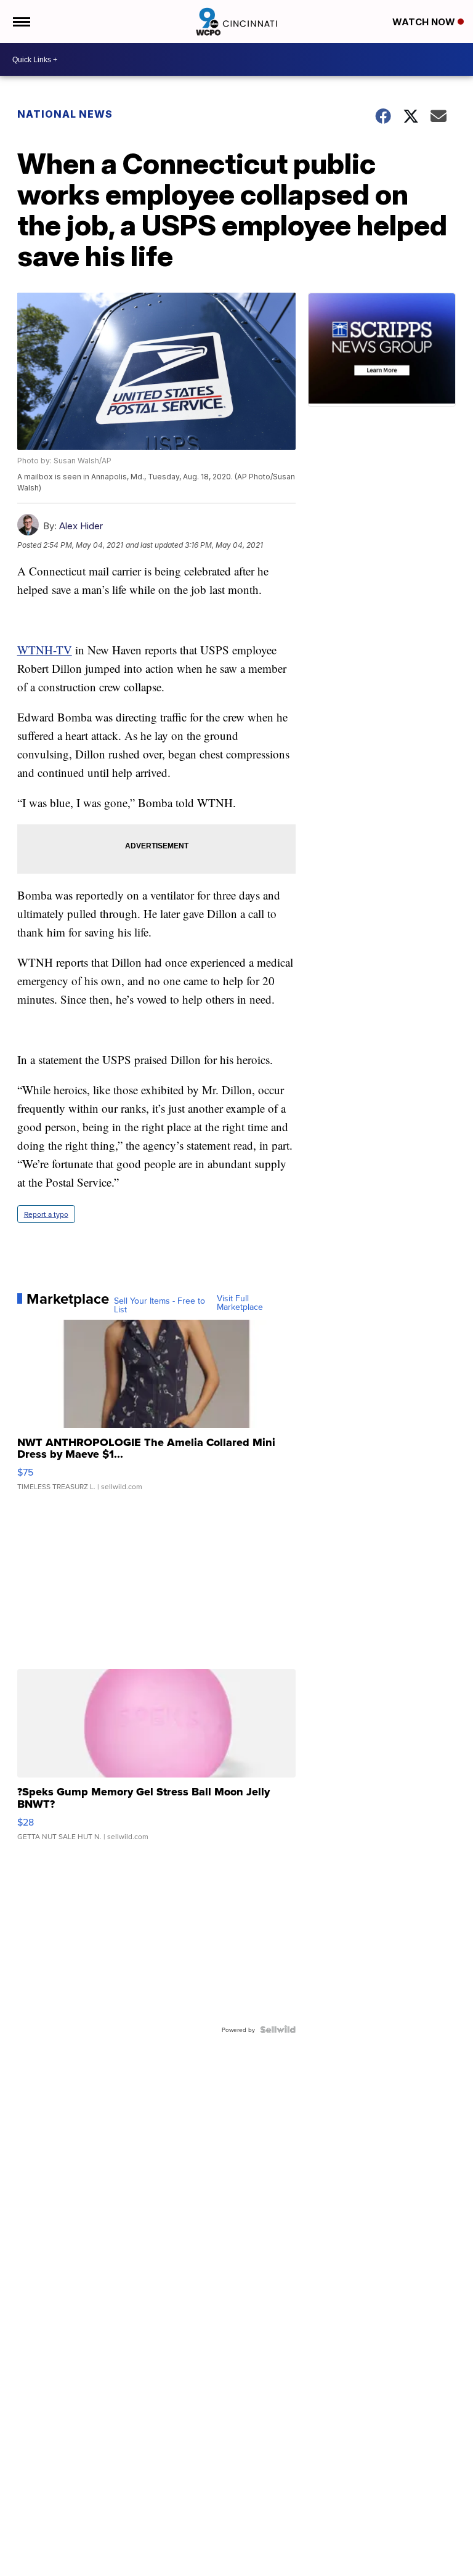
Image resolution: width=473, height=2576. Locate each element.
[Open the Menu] (21, 22)
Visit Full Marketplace (240, 1302)
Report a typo (46, 1214)
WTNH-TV (45, 650)
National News (65, 114)
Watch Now (425, 22)
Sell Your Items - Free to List (160, 1305)
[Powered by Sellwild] (278, 2030)
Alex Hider (81, 526)
